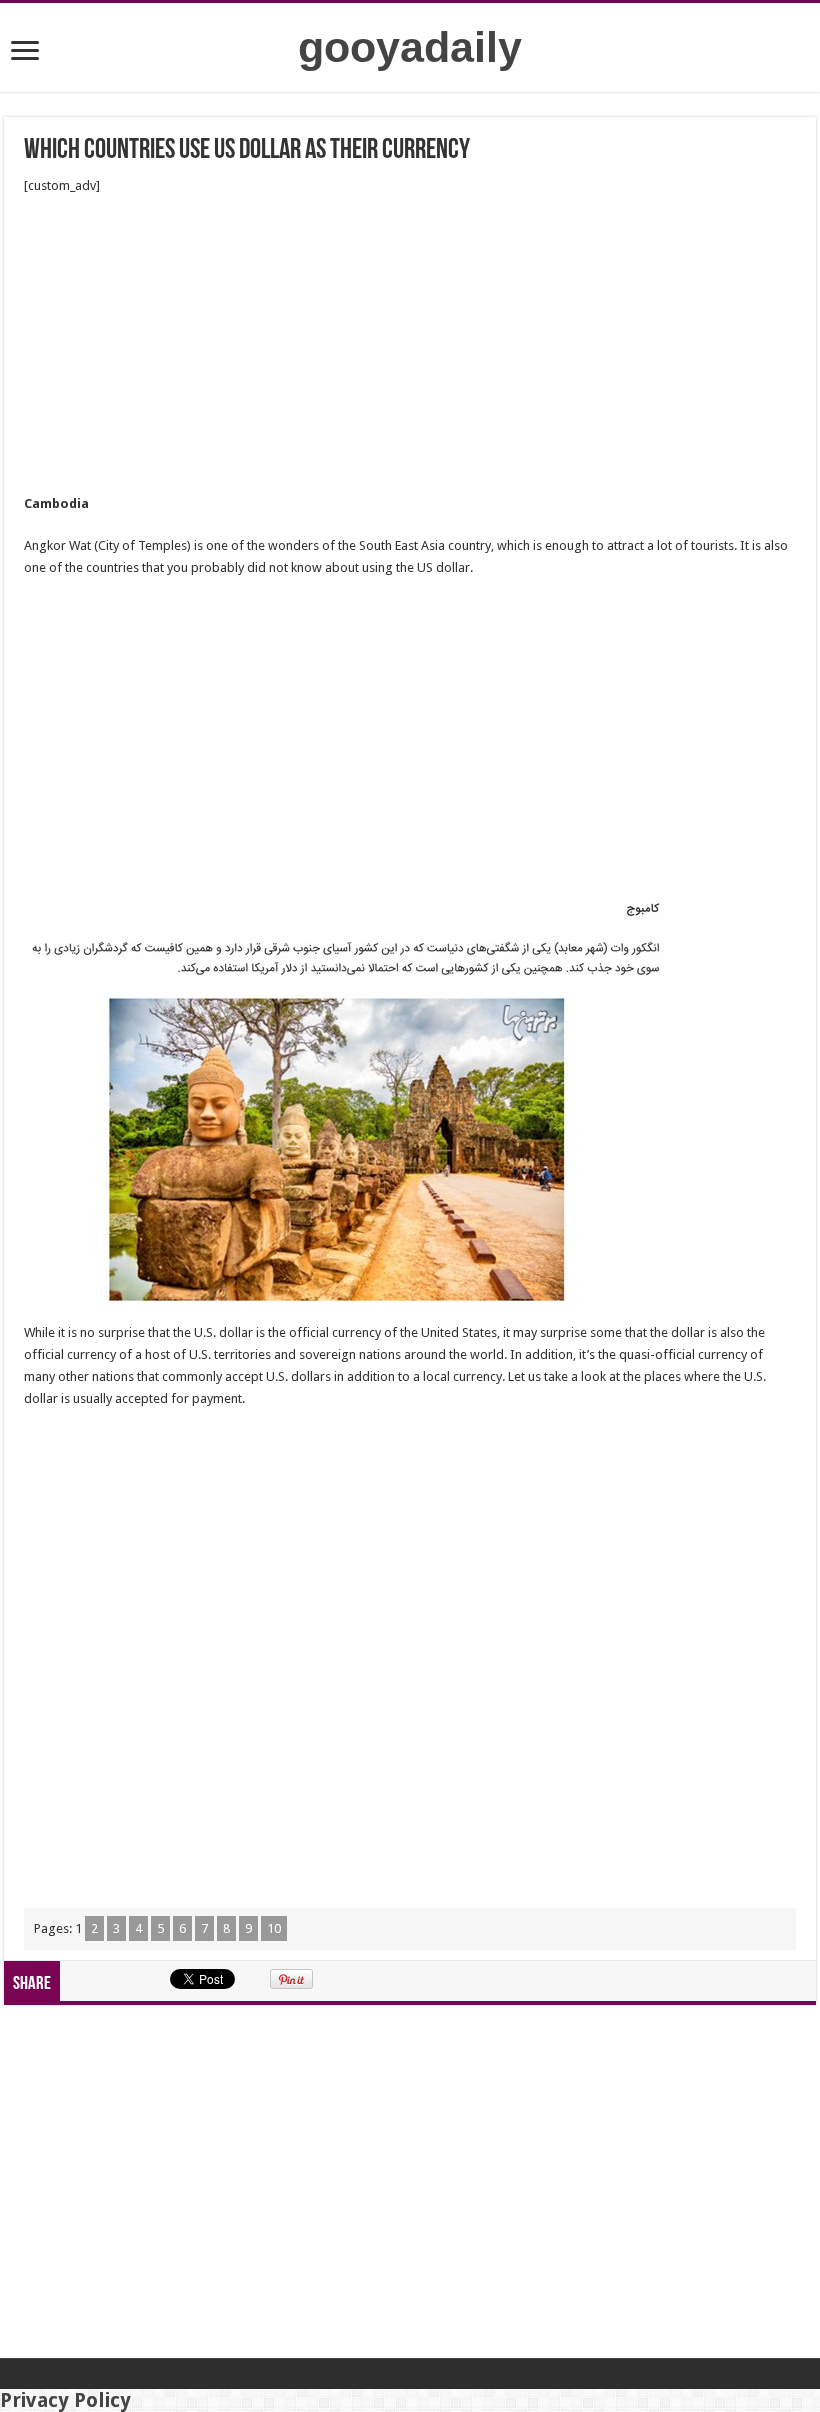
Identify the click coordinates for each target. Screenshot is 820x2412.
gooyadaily (410, 47)
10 (274, 1928)
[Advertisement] (410, 345)
